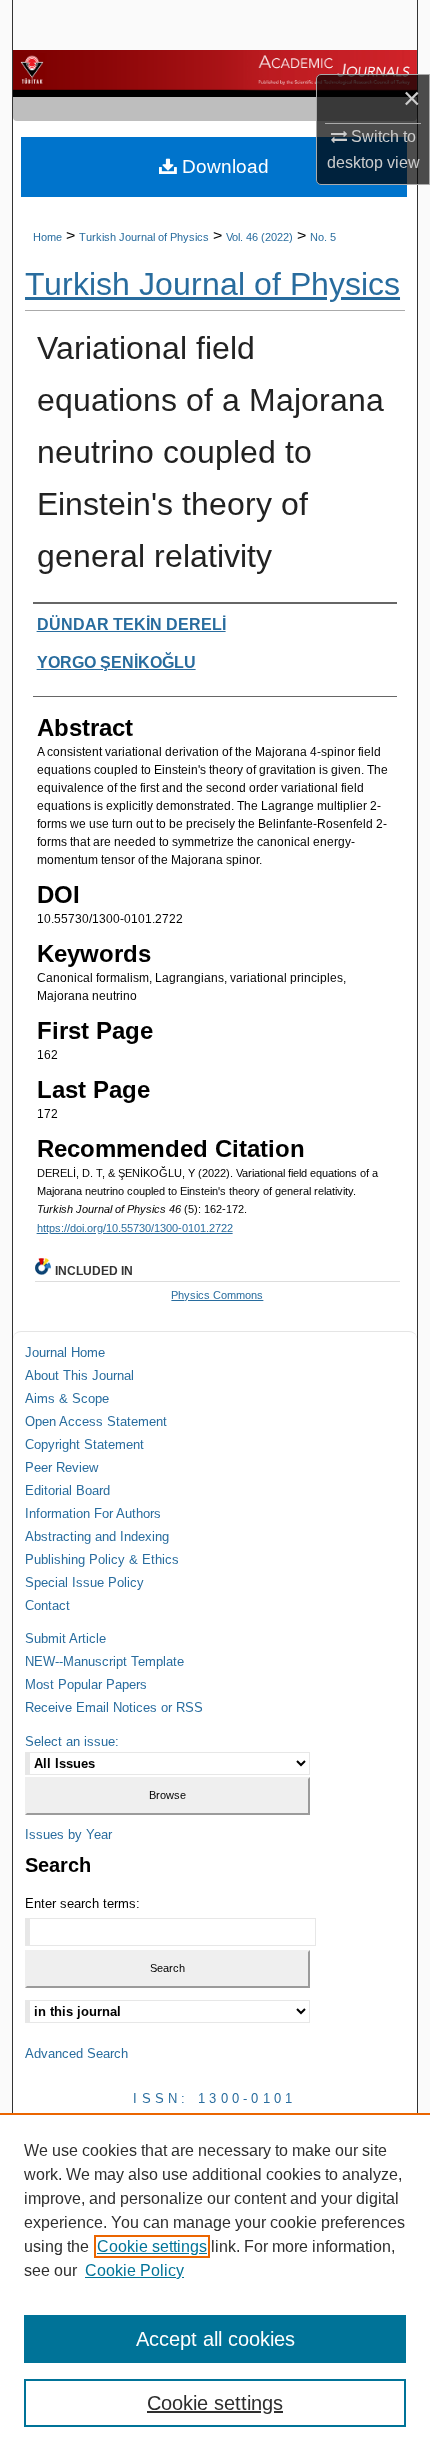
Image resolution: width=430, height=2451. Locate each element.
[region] (215, 2282)
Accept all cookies (215, 2339)
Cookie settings (152, 2246)
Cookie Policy (134, 2270)
